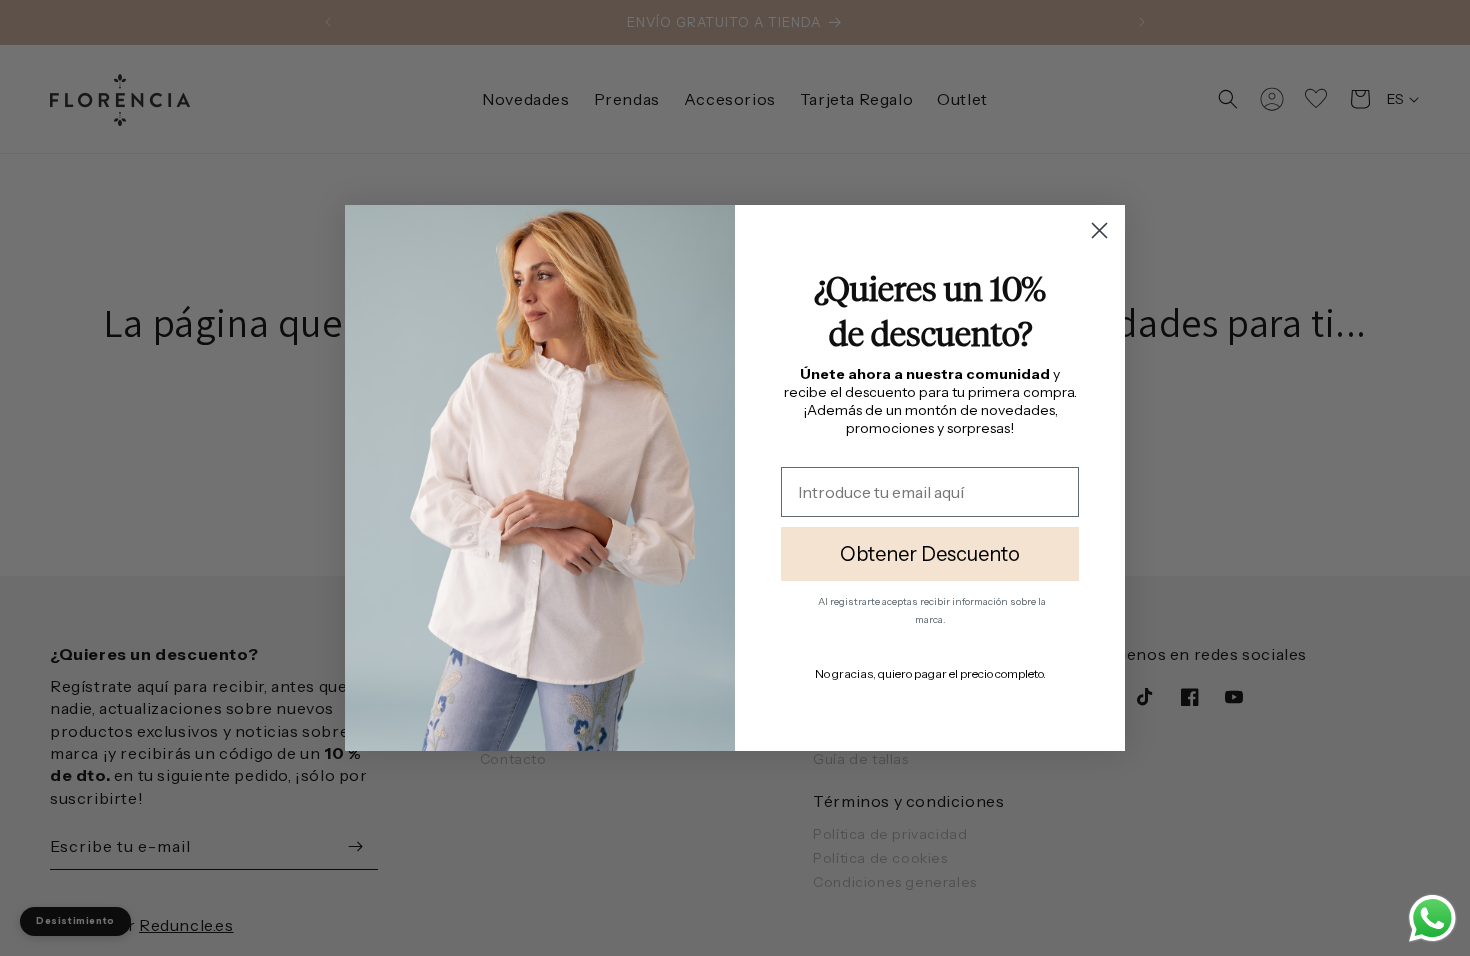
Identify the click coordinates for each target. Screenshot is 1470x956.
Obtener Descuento (930, 554)
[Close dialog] (1099, 230)
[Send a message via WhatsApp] (1432, 918)
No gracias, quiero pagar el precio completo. (930, 673)
